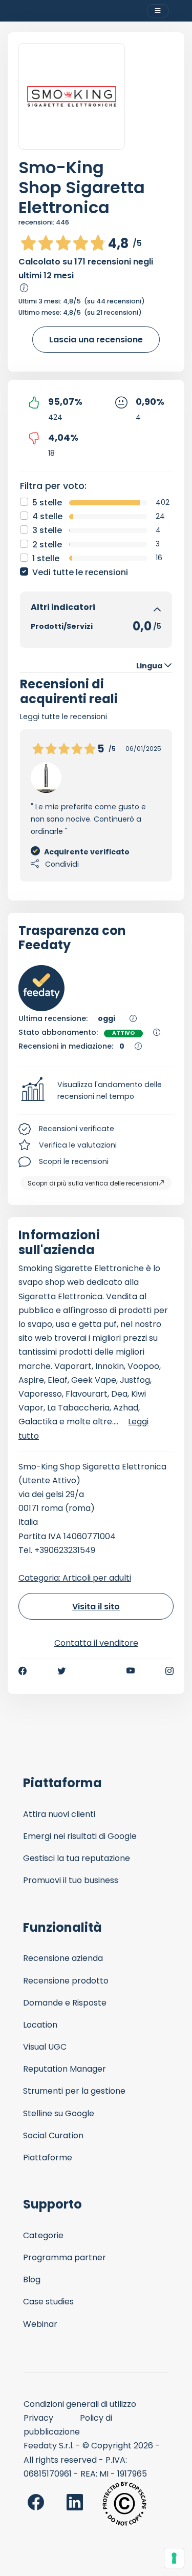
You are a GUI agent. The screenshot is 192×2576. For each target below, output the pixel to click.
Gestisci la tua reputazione (77, 1858)
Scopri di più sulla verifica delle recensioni (93, 1183)
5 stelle (47, 503)
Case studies (48, 2302)
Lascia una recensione (96, 340)
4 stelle (47, 516)
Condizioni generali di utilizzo (80, 2404)
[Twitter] (61, 1671)
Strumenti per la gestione (74, 2091)
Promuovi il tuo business (71, 1880)
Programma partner (65, 2257)
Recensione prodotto (66, 1981)
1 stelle (46, 558)
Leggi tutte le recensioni (63, 717)
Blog (32, 2279)
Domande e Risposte (65, 2003)
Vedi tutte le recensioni (80, 572)
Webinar (40, 2324)
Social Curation (53, 2135)
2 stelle (47, 545)
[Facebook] (23, 1671)
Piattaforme (48, 2158)
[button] (96, 1091)
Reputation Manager (65, 2069)
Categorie (43, 2235)
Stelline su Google (59, 2113)
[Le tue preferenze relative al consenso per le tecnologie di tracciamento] (174, 2558)
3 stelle (47, 530)
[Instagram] (169, 1671)
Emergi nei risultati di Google (80, 1836)
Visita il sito (96, 1607)
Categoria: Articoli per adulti (75, 1578)
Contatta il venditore (96, 1643)
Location (40, 2025)
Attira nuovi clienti (59, 1814)
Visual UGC (45, 2047)
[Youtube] (131, 1671)
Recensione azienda (63, 1958)
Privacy (38, 2418)
